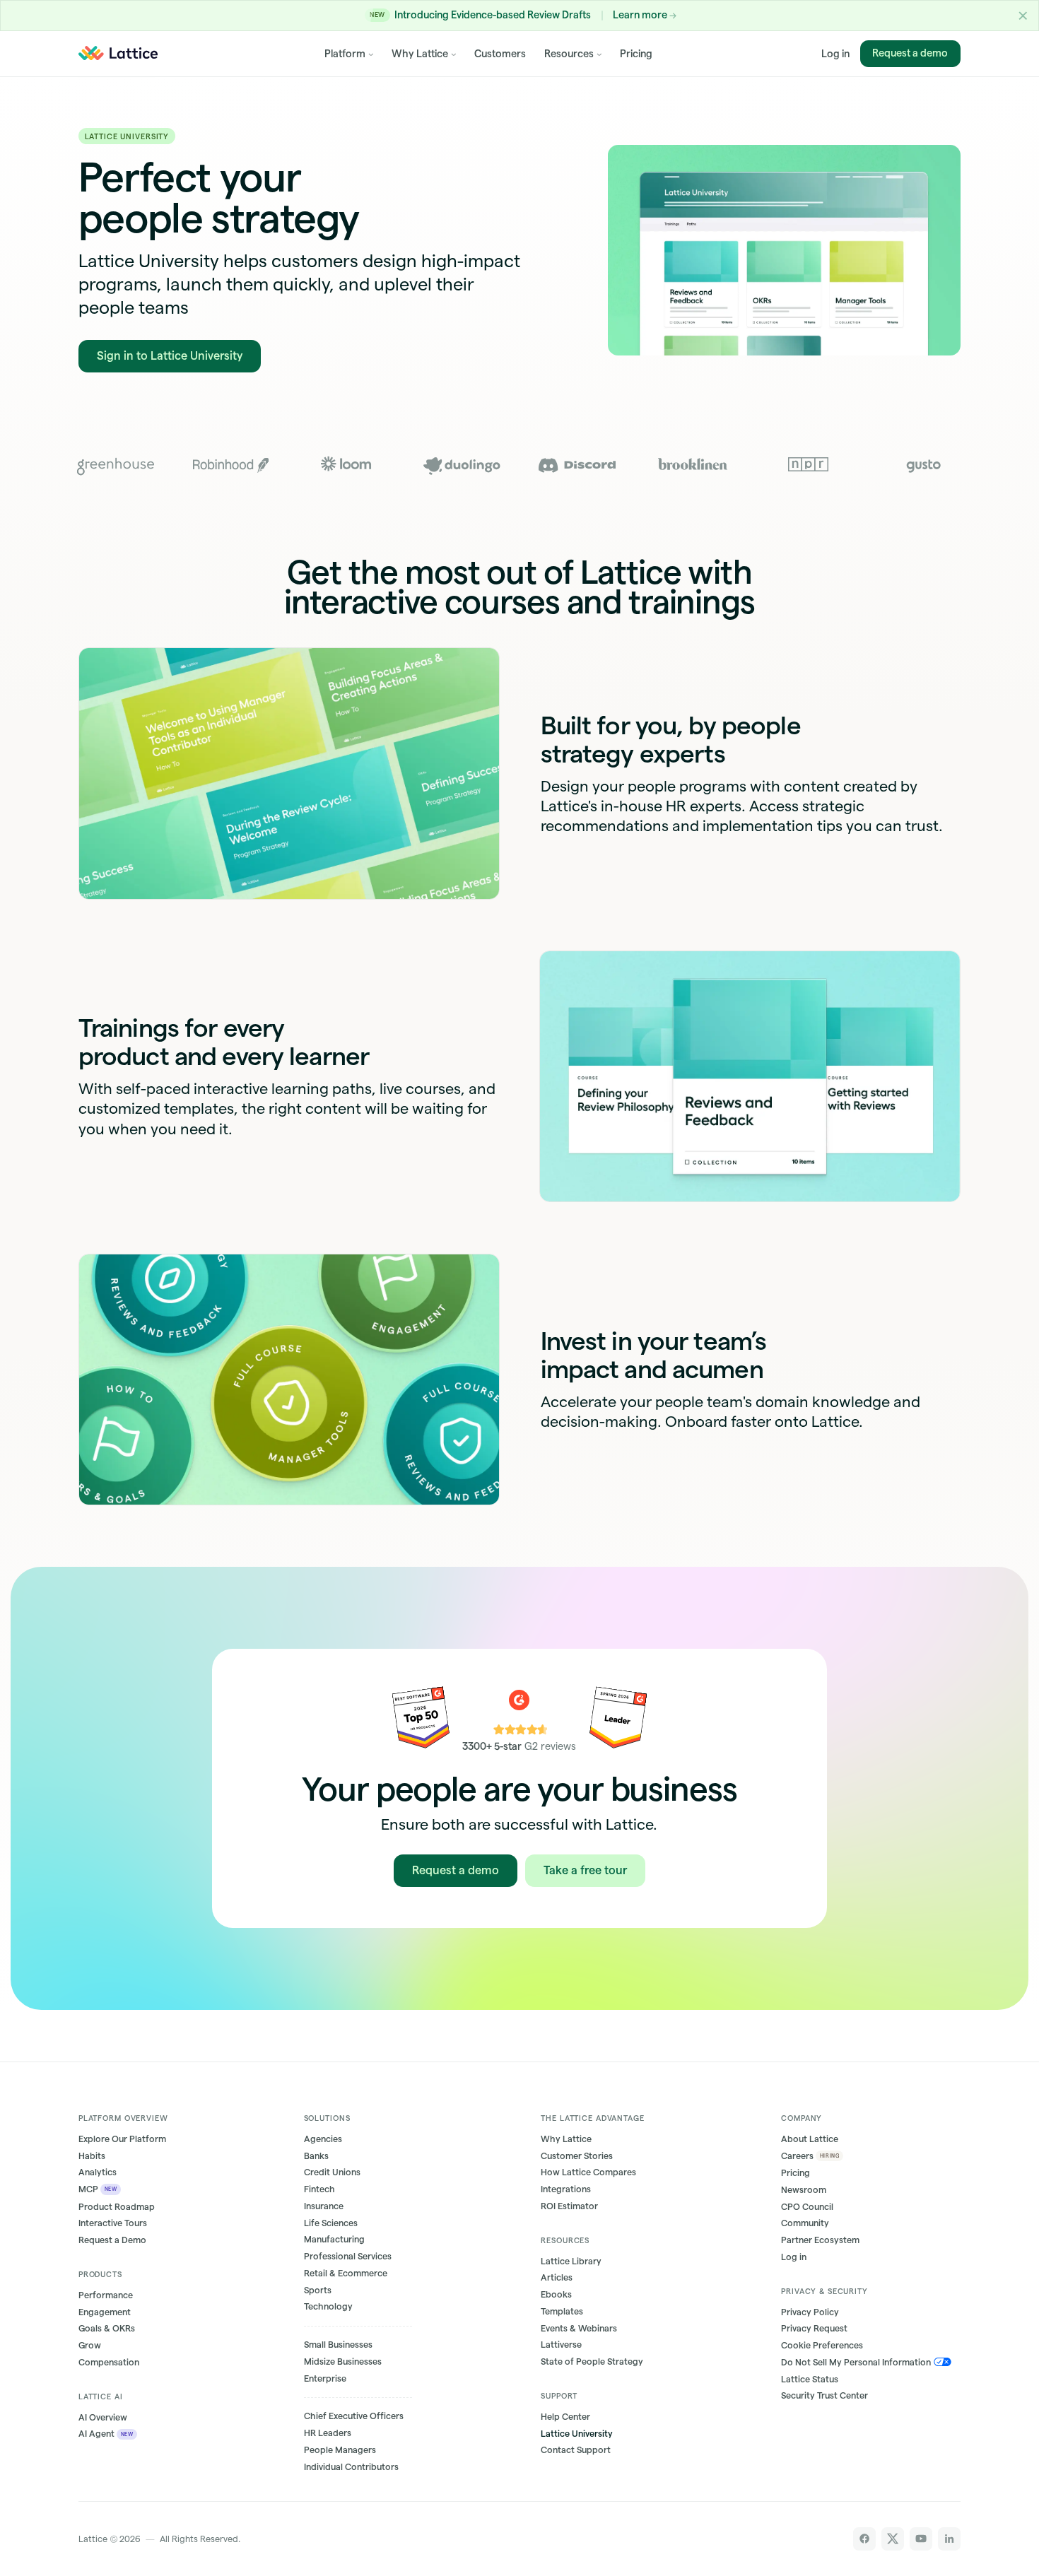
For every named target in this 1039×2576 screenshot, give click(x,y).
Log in (835, 53)
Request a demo (911, 53)
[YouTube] (921, 2539)
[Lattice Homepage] (118, 53)
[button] (1023, 16)
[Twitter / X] (893, 2539)
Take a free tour (585, 1870)
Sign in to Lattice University (170, 355)
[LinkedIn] (950, 2539)
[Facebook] (865, 2539)
